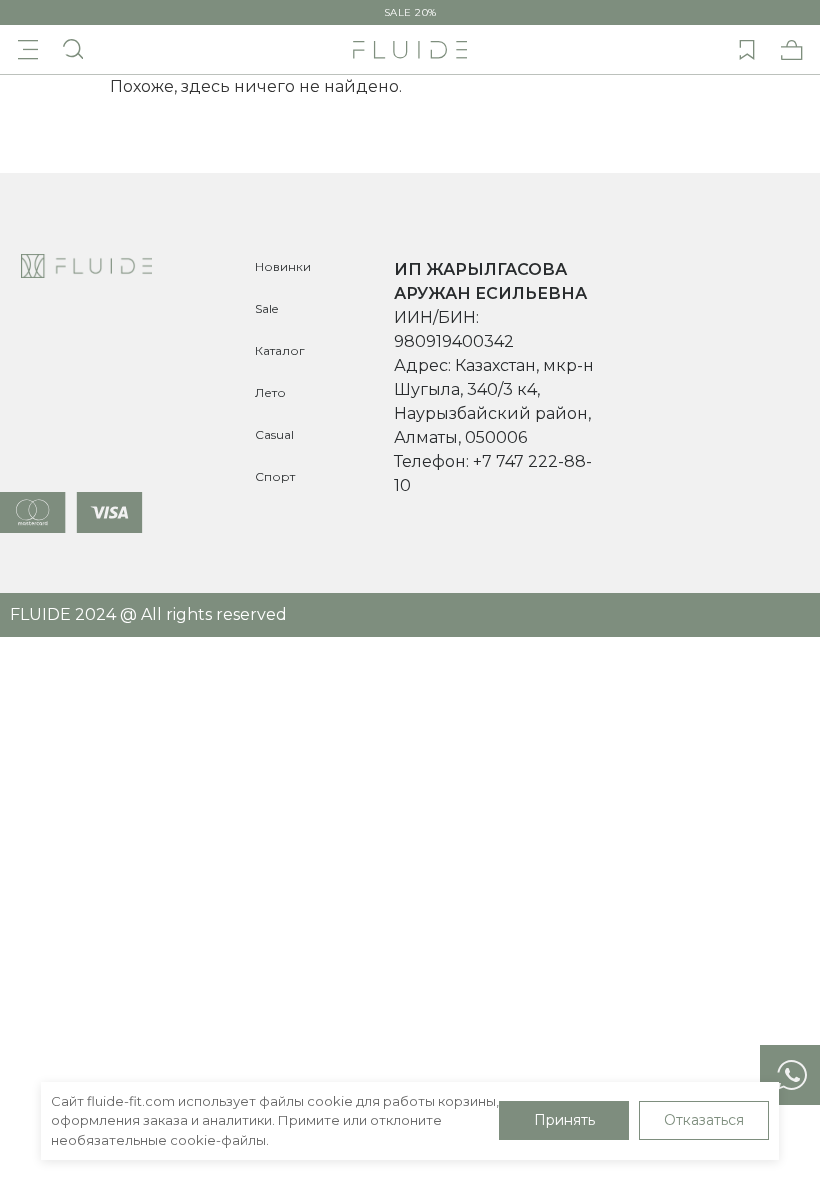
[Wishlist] (747, 50)
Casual (274, 434)
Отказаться (704, 1120)
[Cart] (792, 50)
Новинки (283, 266)
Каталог (280, 350)
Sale (266, 308)
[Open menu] (28, 50)
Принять (564, 1120)
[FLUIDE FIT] (410, 50)
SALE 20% (410, 13)
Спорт (275, 476)
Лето (270, 392)
